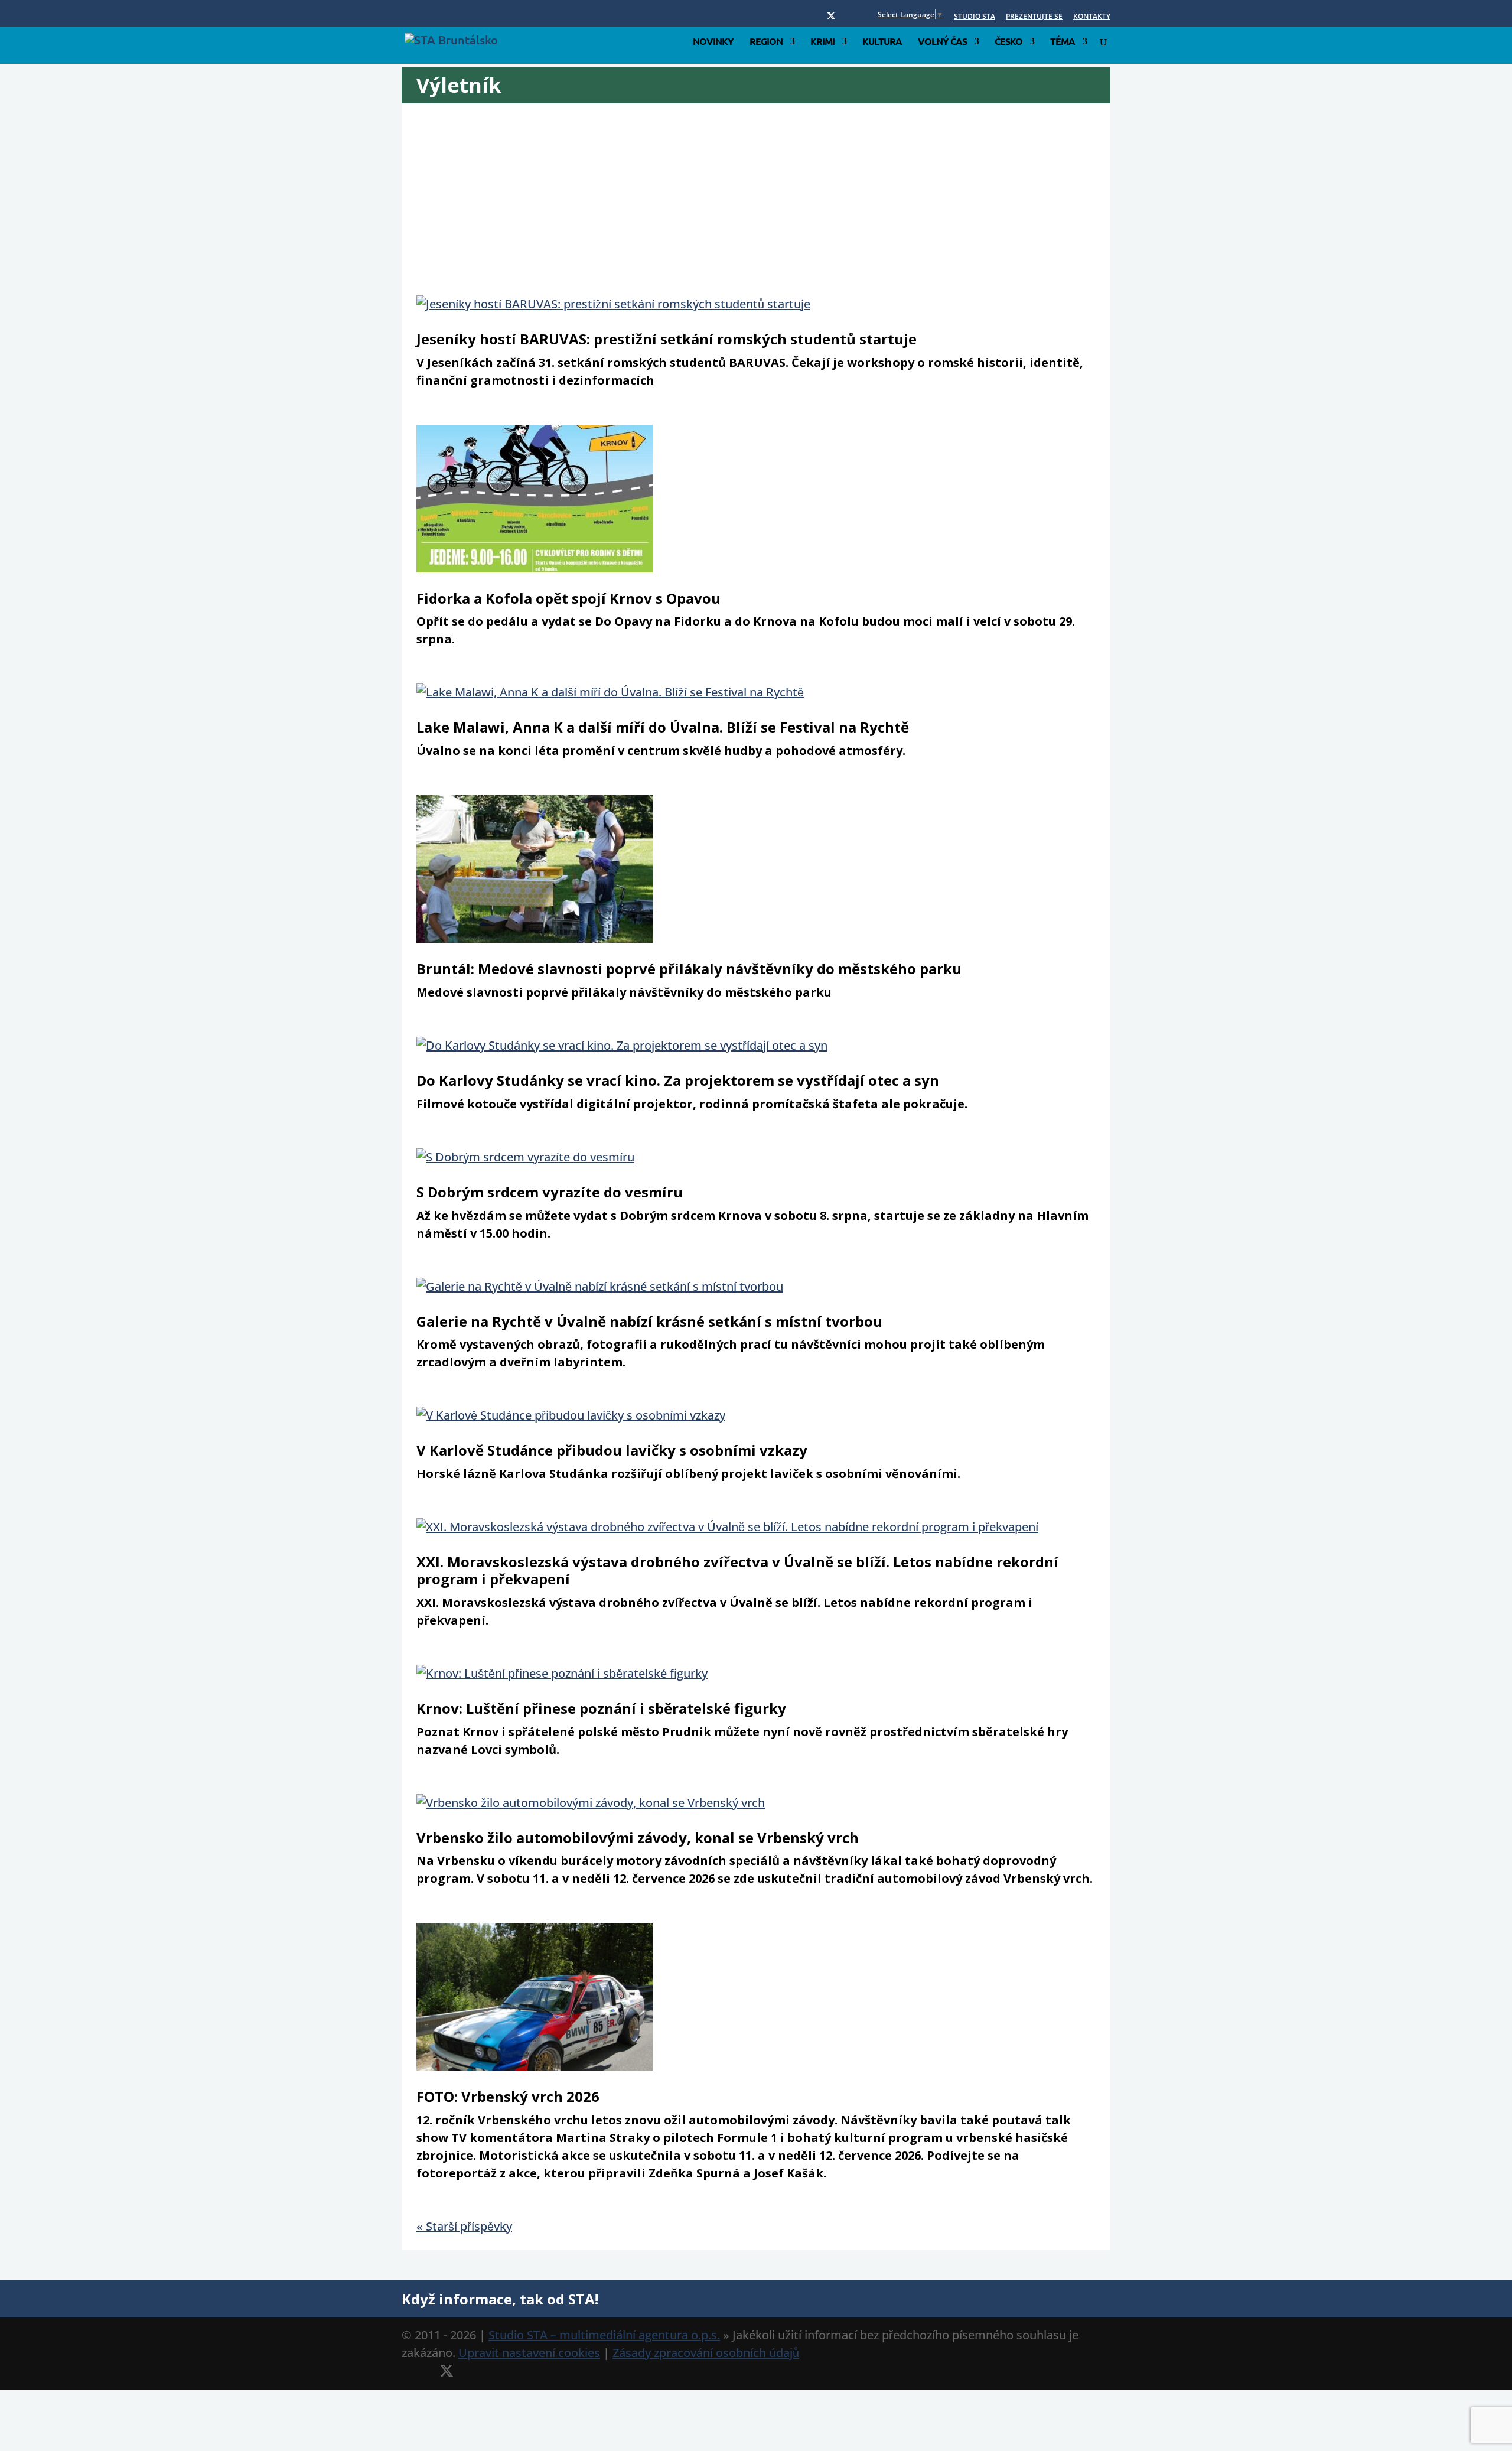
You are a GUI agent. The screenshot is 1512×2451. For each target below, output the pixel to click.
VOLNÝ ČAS (942, 42)
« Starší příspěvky (464, 2226)
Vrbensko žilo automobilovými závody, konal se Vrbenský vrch (638, 1838)
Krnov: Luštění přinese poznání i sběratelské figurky (601, 1708)
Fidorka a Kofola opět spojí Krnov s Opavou (568, 598)
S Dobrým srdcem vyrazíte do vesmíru (550, 1192)
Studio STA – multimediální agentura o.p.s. (604, 2335)
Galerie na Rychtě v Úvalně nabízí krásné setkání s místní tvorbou (649, 1321)
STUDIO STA (975, 17)
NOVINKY (713, 42)
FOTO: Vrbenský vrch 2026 (508, 2096)
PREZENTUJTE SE (1034, 17)
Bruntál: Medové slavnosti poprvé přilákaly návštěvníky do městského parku (689, 969)
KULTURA (882, 42)
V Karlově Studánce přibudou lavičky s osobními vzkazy (612, 1450)
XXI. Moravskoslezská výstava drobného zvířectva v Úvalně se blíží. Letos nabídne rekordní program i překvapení (737, 1570)
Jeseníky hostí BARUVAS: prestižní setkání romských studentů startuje (667, 339)
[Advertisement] (771, 207)
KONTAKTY (1092, 17)
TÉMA (1063, 42)
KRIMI (822, 42)
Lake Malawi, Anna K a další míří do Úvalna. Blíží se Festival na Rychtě (663, 727)
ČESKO (1008, 42)
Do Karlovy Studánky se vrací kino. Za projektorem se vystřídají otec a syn (678, 1080)
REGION (766, 42)
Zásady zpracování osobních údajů (706, 2353)
